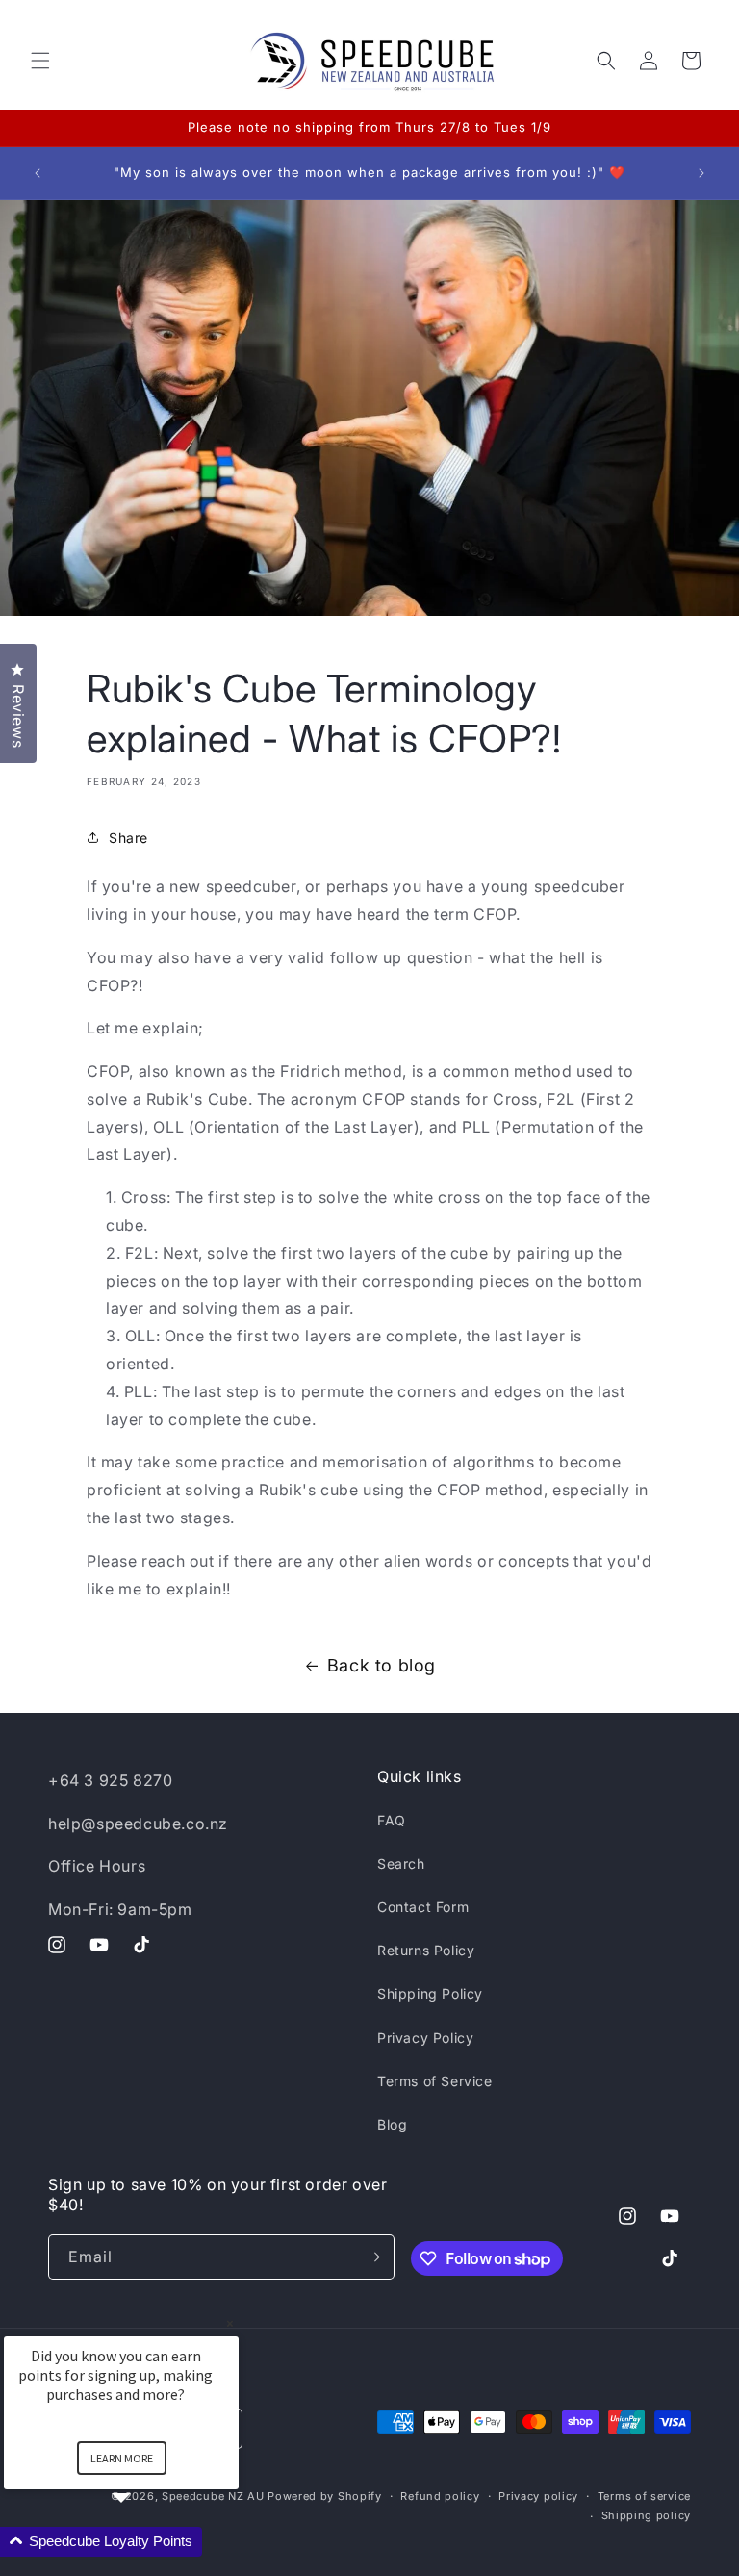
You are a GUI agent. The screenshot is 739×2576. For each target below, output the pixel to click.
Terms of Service (435, 2081)
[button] (40, 61)
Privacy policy (538, 2496)
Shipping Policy (430, 1993)
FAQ (392, 1820)
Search (401, 1863)
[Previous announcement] (38, 173)
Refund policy (440, 2496)
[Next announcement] (701, 173)
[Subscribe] (372, 2257)
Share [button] (128, 838)
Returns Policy (426, 1950)
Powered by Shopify (325, 2496)
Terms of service (644, 2496)
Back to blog (382, 1665)
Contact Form (423, 1907)
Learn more (122, 2458)
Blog (392, 2124)
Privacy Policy (425, 2038)
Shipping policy (647, 2515)
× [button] (230, 2323)
